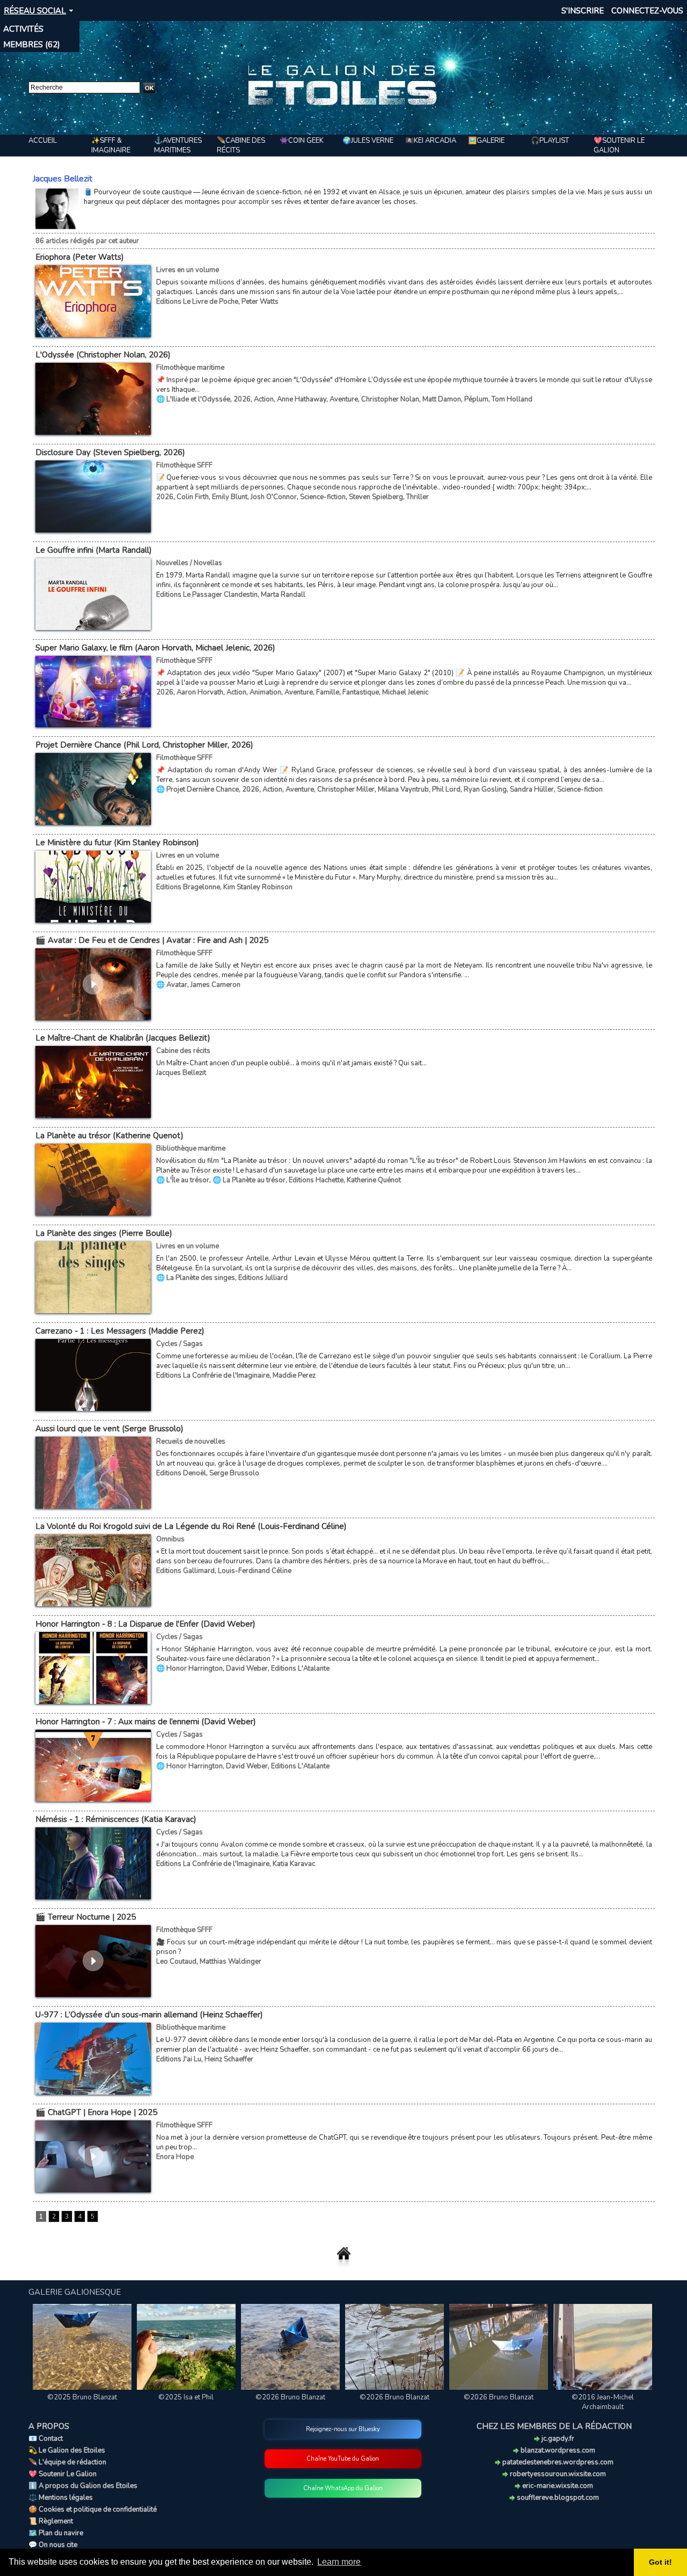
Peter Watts (260, 302)
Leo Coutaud (176, 1962)
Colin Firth (193, 497)
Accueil (43, 141)
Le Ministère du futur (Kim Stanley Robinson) (117, 843)
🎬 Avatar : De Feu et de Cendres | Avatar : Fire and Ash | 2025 (152, 940)
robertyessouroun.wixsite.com (557, 2474)
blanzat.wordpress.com (557, 2450)
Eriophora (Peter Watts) (80, 257)
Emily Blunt (230, 497)
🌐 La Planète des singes (196, 1278)
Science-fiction (323, 497)
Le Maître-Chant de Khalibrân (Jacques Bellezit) (123, 1038)
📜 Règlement (51, 2521)
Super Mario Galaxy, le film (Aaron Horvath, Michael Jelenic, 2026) (155, 648)
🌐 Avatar (172, 985)
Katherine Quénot (374, 1180)
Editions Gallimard (185, 1571)
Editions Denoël (181, 1473)
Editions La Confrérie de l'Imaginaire (213, 1375)
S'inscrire (583, 11)
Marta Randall (283, 595)
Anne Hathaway (302, 399)
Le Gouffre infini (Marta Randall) (94, 550)
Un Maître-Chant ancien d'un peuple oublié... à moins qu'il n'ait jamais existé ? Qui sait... (291, 1063)
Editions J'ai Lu (179, 2059)
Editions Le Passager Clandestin (207, 595)
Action (264, 399)
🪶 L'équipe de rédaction (67, 2462)
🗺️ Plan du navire (56, 2533)
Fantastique (361, 692)
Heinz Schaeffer (229, 2059)
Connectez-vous (647, 11)
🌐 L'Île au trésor (183, 1180)
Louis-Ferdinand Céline (255, 1571)
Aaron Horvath (200, 692)
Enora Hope (175, 2157)
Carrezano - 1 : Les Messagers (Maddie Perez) (120, 1331)
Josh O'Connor (274, 497)
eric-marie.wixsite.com (557, 2486)
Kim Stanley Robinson (258, 887)
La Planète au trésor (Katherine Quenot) (109, 1136)
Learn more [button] (339, 2562)
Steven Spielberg (376, 497)
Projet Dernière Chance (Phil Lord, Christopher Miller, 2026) (144, 745)
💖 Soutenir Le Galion (63, 2474)
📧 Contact (46, 2439)
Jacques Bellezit (181, 1073)
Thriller (418, 497)
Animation (265, 692)
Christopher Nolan (390, 399)
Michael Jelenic (405, 692)
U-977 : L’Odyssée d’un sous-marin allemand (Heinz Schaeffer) (149, 2015)
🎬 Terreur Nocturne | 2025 (86, 1917)
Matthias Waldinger (231, 1962)
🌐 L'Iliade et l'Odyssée (193, 399)
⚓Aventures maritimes (178, 145)
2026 (242, 399)
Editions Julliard (263, 1278)
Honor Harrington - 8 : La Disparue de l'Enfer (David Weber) (145, 1624)
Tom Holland (512, 399)
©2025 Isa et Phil (186, 2397)
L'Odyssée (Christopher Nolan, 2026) (103, 355)
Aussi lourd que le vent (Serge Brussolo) (109, 1429)
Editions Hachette (316, 1180)
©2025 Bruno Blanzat (82, 2397)
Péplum (476, 399)
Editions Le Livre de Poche (197, 302)
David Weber (247, 1668)
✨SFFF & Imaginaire (111, 145)
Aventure (344, 399)
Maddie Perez (294, 1375)
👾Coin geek (302, 141)
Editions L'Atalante (300, 1668)
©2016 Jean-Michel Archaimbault (603, 2402)
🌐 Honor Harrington (189, 1668)
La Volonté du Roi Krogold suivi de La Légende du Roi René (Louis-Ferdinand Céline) (191, 1526)
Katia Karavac (294, 1864)
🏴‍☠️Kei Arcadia (431, 141)
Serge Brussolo (234, 1473)
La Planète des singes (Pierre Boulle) (104, 1233)
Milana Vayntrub (403, 789)
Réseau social (35, 11)
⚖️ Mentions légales (61, 2498)
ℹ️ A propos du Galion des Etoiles (83, 2486)
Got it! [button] (660, 2562)
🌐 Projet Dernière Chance (198, 789)
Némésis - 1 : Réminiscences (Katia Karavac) (116, 1819)
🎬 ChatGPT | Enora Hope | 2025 (96, 2112)
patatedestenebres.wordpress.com (557, 2462)
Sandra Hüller (532, 789)
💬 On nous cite (53, 2545)
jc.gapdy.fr (557, 2439)
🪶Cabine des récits (241, 145)
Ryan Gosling (485, 789)
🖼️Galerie (486, 141)
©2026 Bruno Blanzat (290, 2397)
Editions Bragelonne (188, 887)
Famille (328, 692)
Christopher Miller (346, 789)
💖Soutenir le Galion (619, 145)
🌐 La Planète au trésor (249, 1180)
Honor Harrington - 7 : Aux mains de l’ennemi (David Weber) (146, 1722)
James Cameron (215, 985)
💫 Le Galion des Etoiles (67, 2450)
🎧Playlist (550, 141)
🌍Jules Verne (368, 141)
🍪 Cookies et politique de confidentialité (93, 2509)
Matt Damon (442, 399)
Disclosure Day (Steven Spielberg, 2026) (110, 452)
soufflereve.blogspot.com (557, 2498)
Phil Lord (446, 789)
